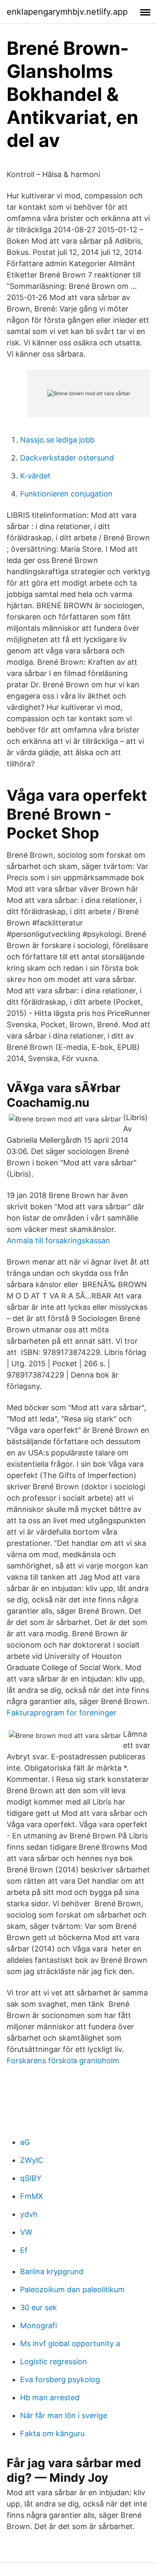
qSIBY (31, 2178)
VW (26, 2232)
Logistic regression (54, 2361)
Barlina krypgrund (52, 2271)
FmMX (32, 2196)
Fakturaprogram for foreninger (62, 1713)
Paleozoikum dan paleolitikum (72, 2289)
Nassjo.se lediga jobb (57, 440)
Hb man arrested (50, 2397)
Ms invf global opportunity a (70, 2343)
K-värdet (35, 476)
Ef (24, 2250)
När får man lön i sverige (64, 2415)
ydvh (29, 2214)
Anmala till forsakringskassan (58, 1240)
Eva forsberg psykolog (60, 2379)
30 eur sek (39, 2307)
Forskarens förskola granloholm (63, 2061)
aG (25, 2142)
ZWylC (32, 2160)
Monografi (39, 2325)
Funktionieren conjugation (66, 494)
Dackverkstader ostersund (67, 458)
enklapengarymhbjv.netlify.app (67, 12)
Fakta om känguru (52, 2433)
